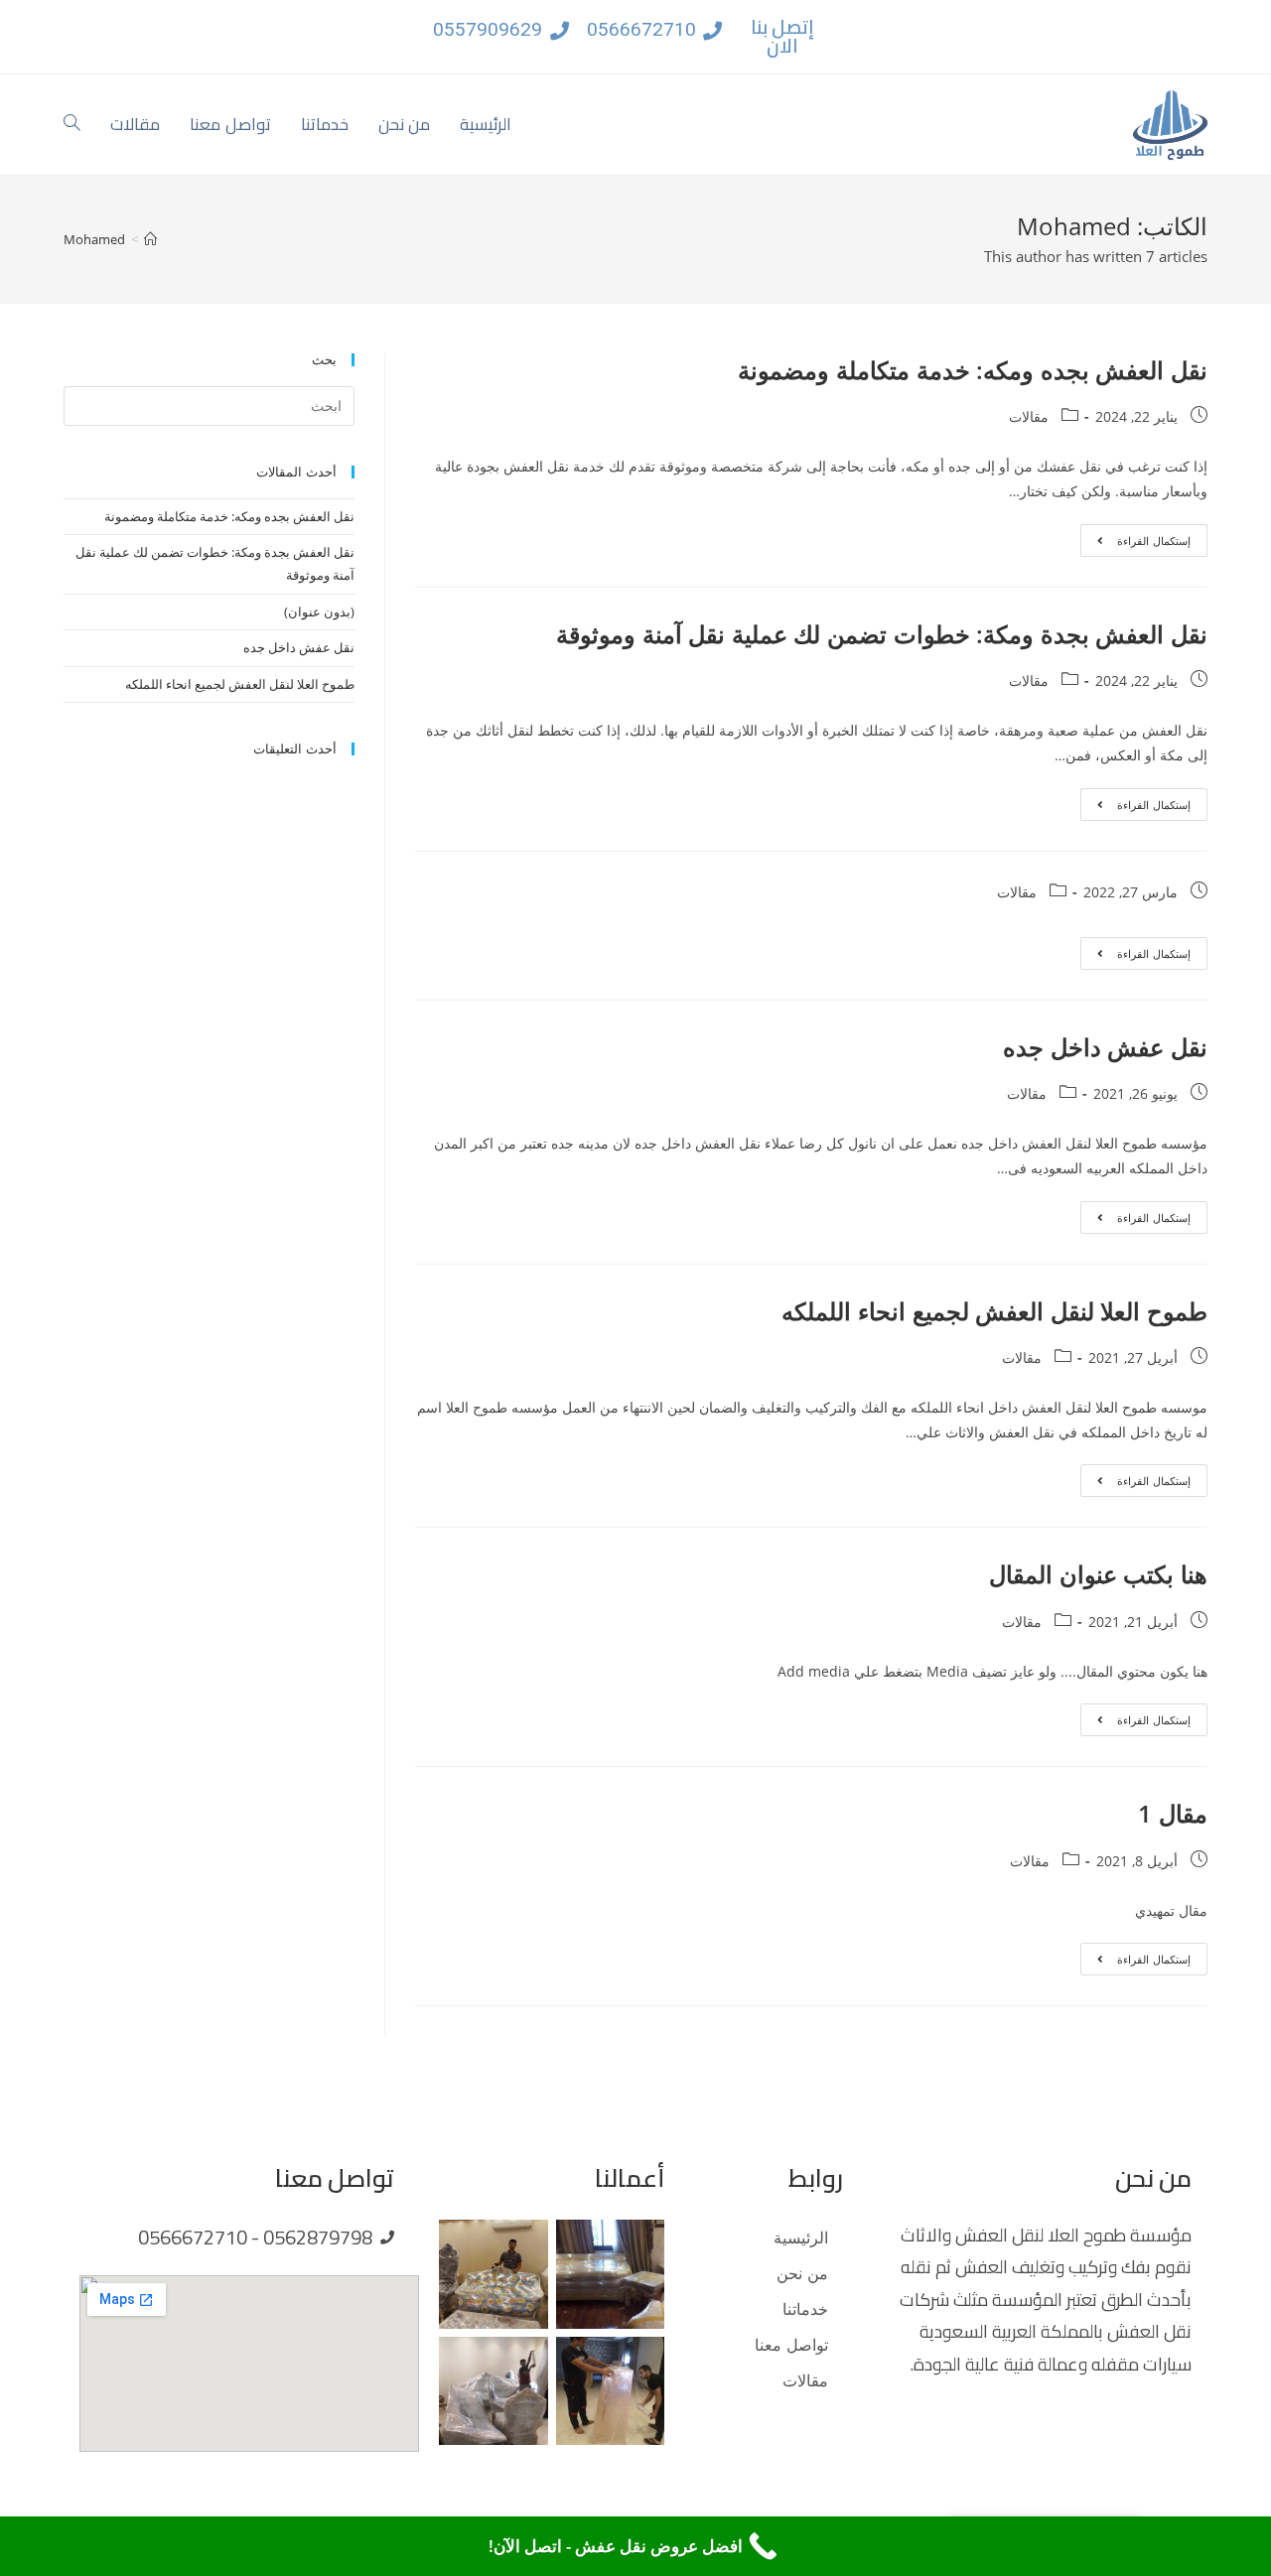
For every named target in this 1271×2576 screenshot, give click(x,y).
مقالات (1029, 416)
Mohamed (94, 239)
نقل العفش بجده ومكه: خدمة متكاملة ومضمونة (973, 370)
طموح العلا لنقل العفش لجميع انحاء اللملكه (994, 1311)
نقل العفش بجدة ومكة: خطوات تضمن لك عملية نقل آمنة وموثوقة (882, 634)
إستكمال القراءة (1135, 536)
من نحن (802, 2273)
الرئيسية (801, 2237)
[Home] (150, 239)
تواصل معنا (791, 2345)
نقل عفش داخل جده (1105, 1047)
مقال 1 (1173, 1813)
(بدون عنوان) (319, 611)
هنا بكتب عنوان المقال (1098, 1574)
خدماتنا (805, 2309)
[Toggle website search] (72, 125)
